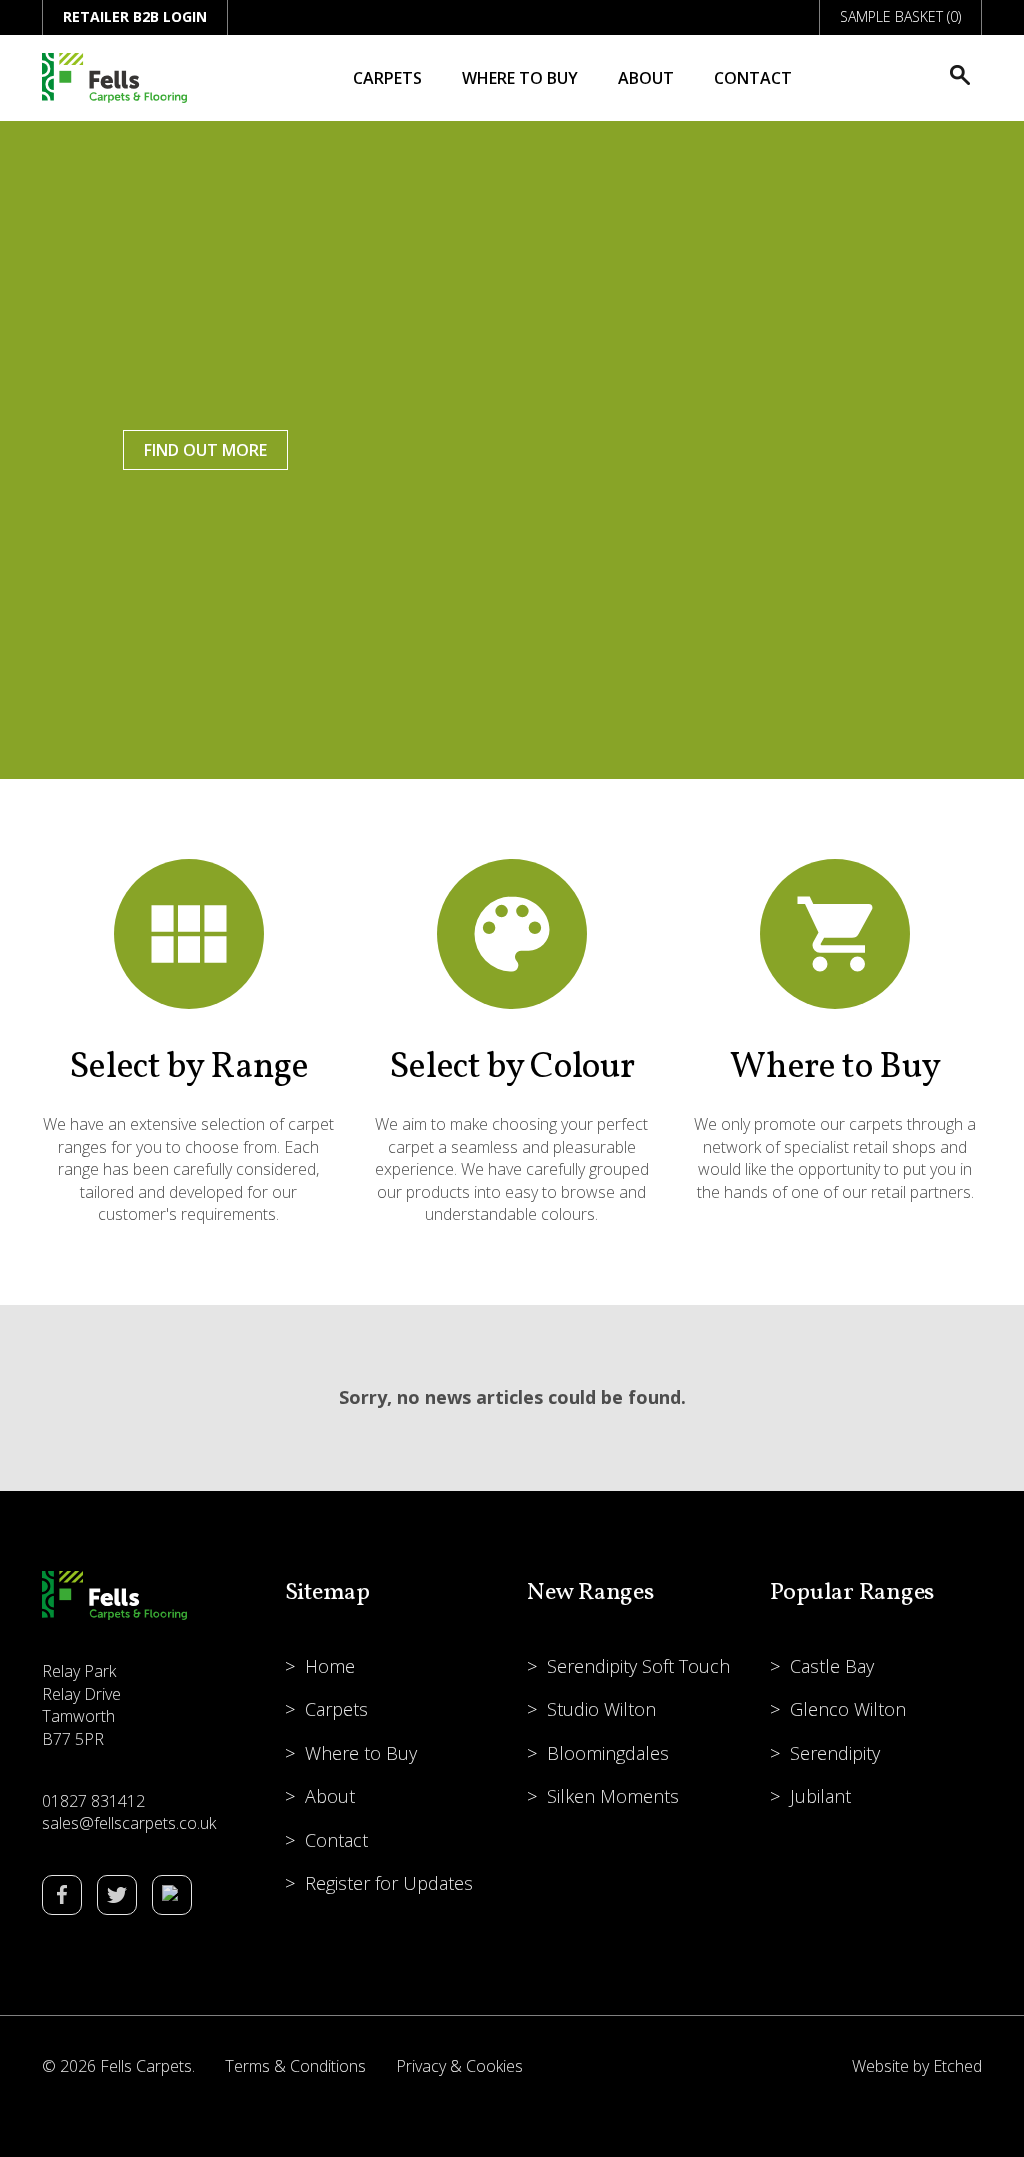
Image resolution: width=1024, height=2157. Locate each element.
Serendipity (835, 1753)
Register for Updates (389, 1883)
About (646, 78)
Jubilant (820, 1796)
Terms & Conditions (295, 2066)
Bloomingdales (608, 1753)
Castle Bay (832, 1666)
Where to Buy (520, 78)
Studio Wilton (601, 1709)
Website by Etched (917, 2066)
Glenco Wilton (848, 1709)
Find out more (205, 450)
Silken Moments (613, 1796)
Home (330, 1666)
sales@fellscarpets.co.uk (129, 1823)
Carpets (387, 78)
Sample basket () (900, 16)
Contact (753, 78)
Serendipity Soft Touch (638, 1666)
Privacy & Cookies (459, 2066)
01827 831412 (93, 1801)
